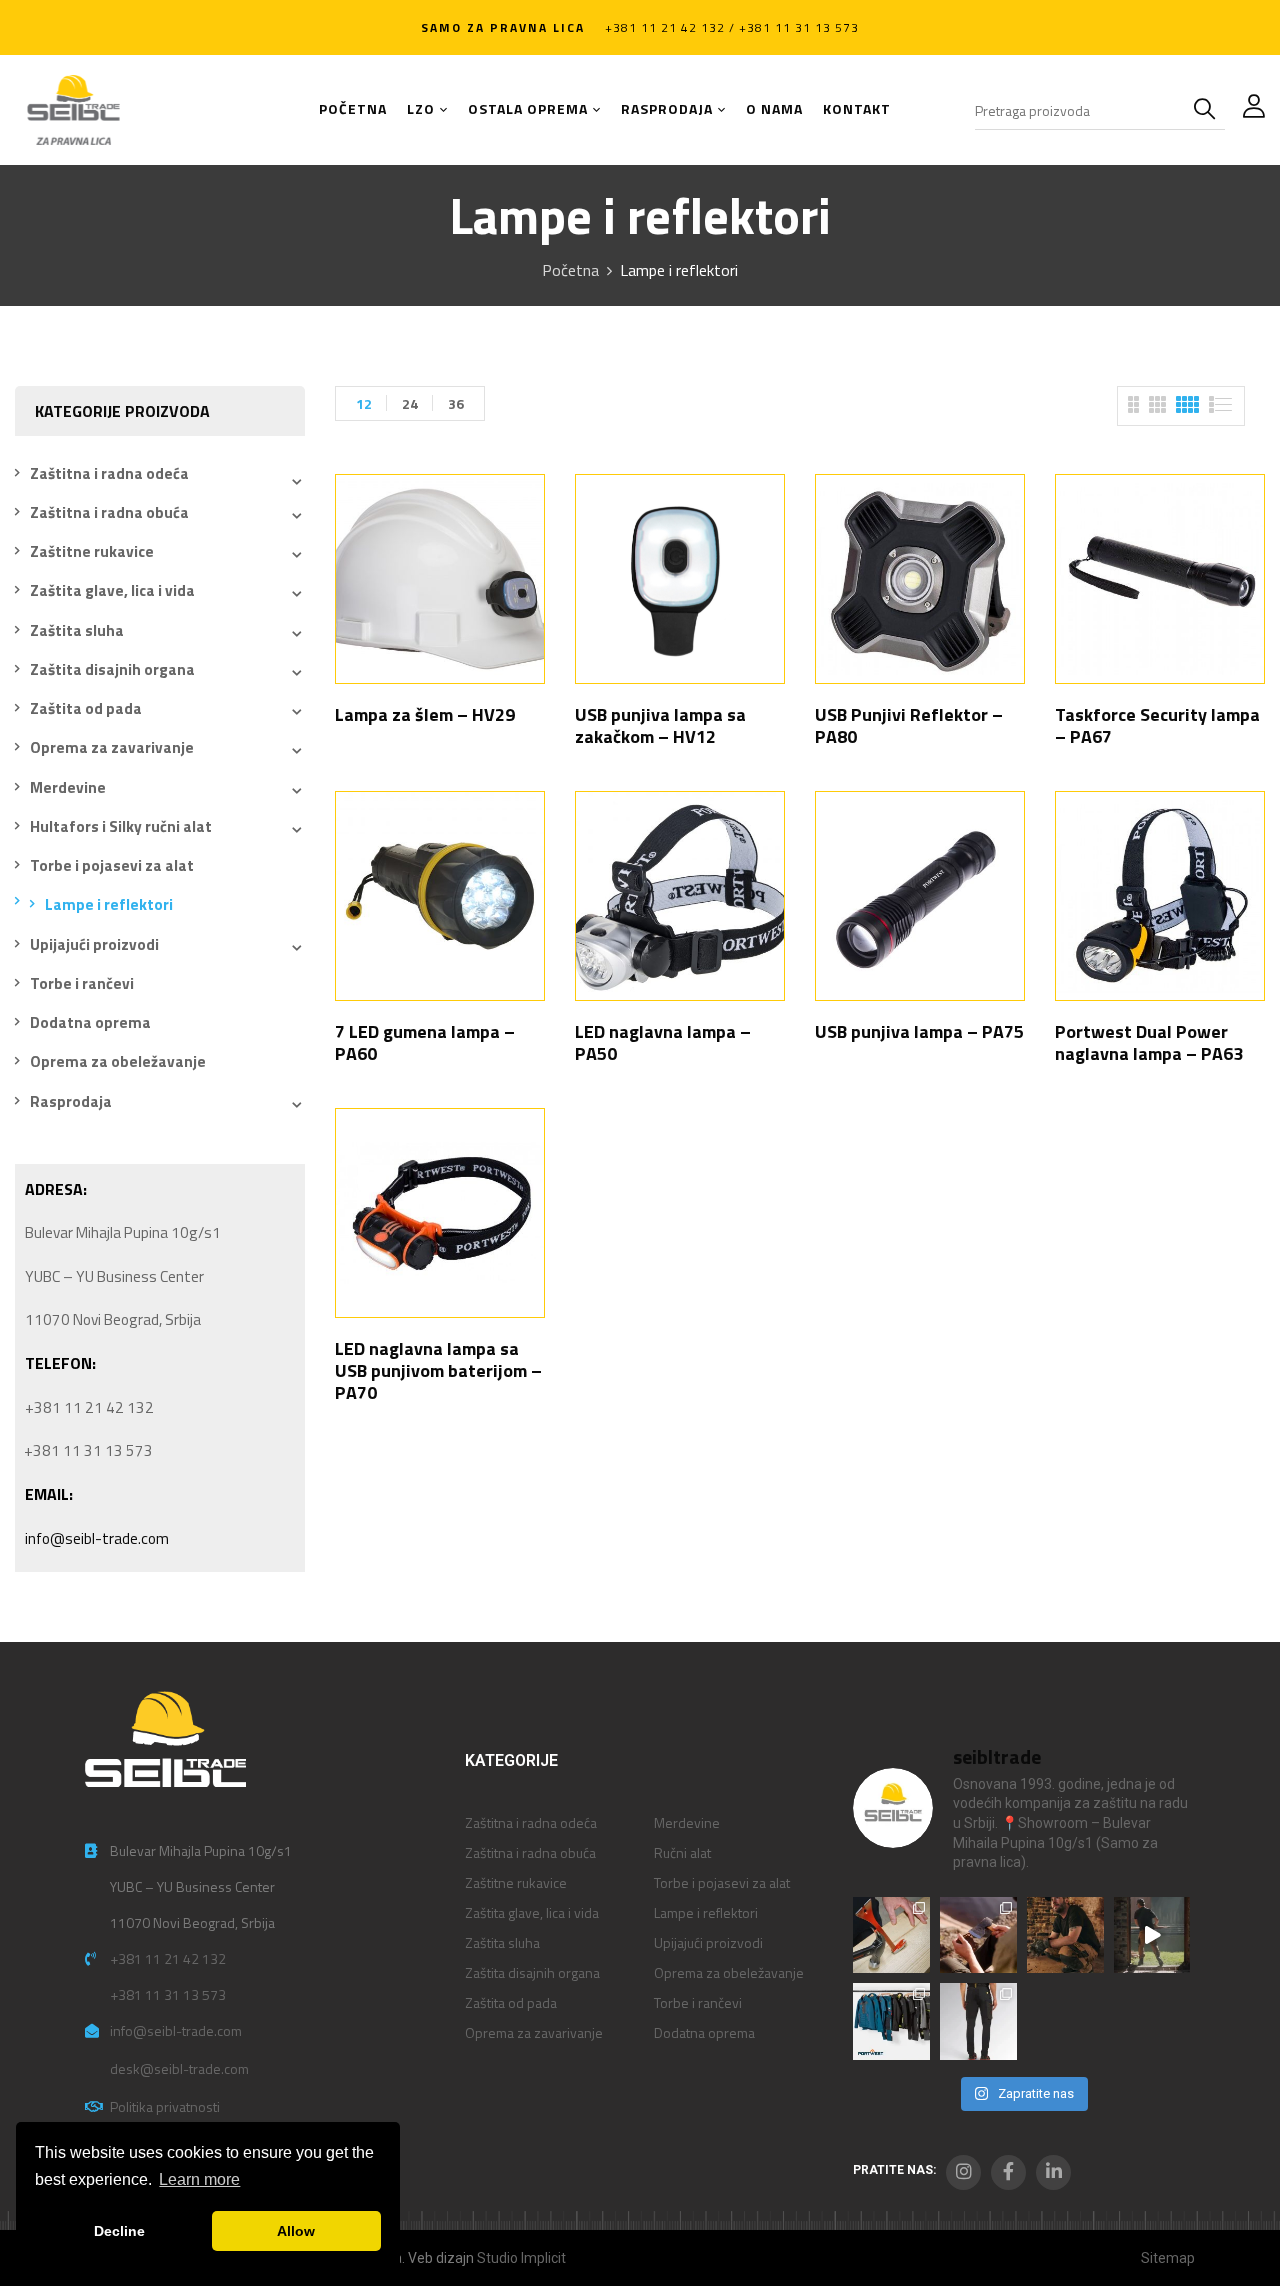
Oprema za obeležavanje (118, 1061)
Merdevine (68, 787)
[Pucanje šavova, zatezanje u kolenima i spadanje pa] (1065, 1935)
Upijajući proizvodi (94, 944)
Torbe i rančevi (82, 983)
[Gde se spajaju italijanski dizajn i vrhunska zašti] (978, 2021)
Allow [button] (296, 2231)
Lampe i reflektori (109, 904)
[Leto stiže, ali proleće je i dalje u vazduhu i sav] (978, 1935)
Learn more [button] (199, 2179)
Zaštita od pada (86, 708)
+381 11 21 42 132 (168, 1958)
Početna (570, 270)
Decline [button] (119, 2231)
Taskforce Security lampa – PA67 (1157, 725)
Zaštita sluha (77, 630)
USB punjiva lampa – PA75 (919, 1031)
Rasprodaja (71, 1101)
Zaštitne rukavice (92, 551)
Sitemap (1168, 2258)
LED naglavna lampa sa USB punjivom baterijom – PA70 (438, 1370)
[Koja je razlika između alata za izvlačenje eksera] (891, 1935)
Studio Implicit (521, 2258)
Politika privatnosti (165, 2106)
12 (364, 403)
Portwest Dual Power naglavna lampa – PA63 (1149, 1042)
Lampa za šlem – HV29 (425, 714)
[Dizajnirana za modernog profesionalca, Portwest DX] (891, 2021)
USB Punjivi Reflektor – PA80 (909, 725)
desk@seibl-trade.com (179, 2068)
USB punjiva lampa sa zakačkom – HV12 (660, 725)
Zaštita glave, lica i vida (112, 590)
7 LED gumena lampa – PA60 (425, 1042)
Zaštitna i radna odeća (109, 473)
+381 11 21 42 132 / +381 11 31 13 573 (732, 27)
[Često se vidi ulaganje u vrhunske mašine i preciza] (1152, 1935)
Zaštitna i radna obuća (109, 512)
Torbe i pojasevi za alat (112, 865)
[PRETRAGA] (1209, 110)
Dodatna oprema (90, 1022)
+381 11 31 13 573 (168, 1994)
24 (410, 403)
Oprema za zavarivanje (112, 747)
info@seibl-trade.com (97, 1538)
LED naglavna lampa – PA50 (663, 1042)
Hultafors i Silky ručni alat (121, 826)
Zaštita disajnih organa (112, 669)
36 (456, 403)
